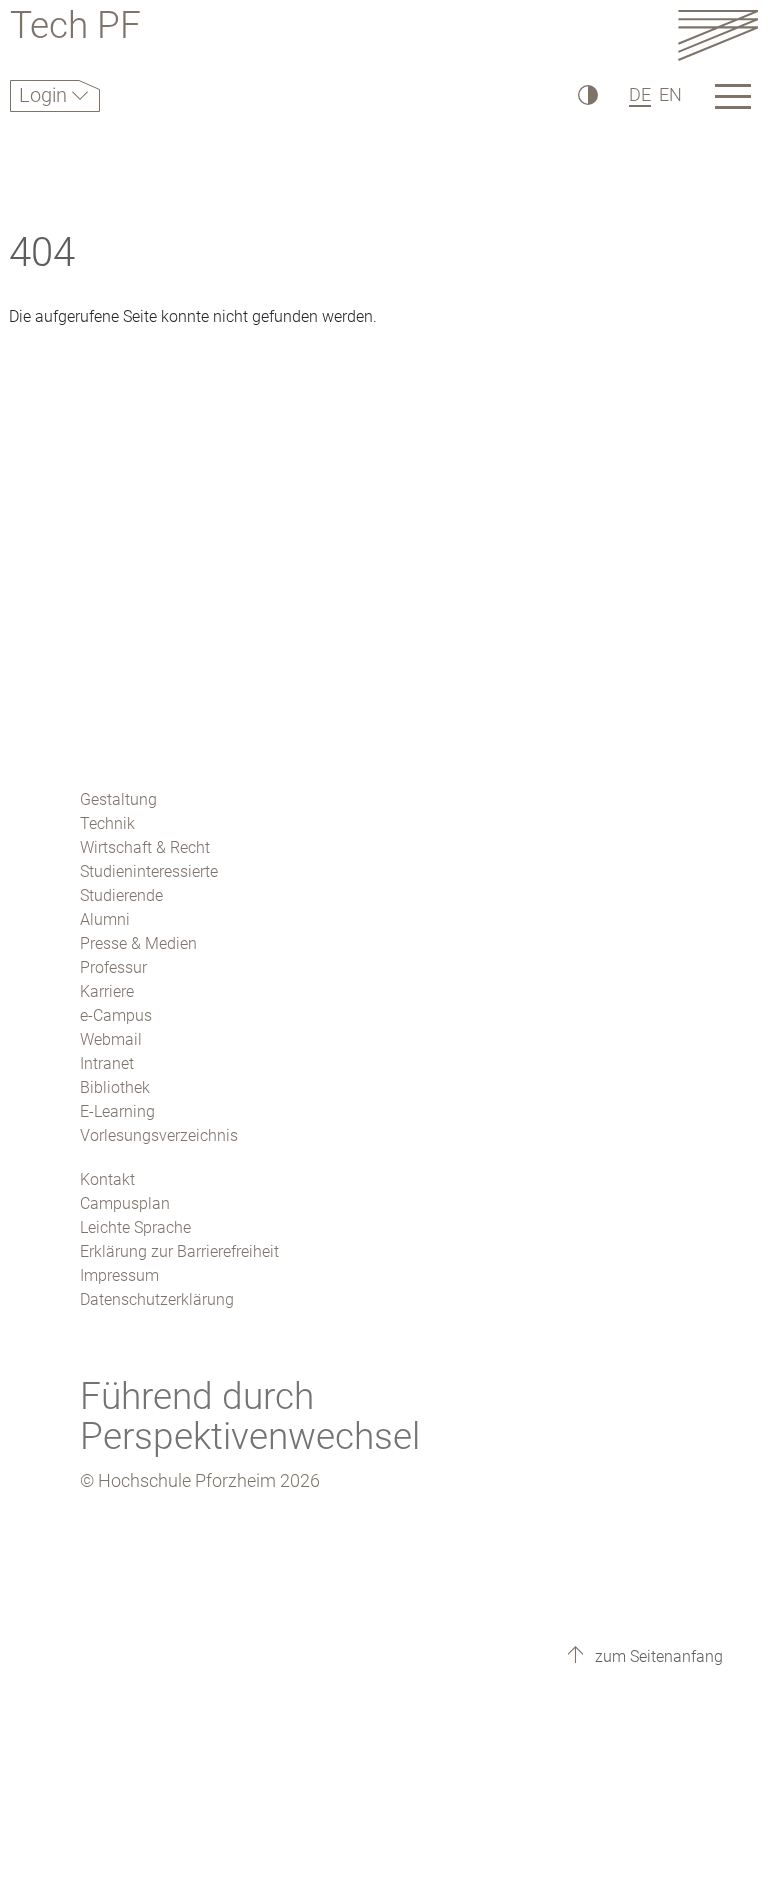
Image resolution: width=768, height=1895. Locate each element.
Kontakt (107, 1179)
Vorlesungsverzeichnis (159, 1135)
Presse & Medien (138, 943)
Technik (107, 823)
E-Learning (117, 1111)
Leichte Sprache (135, 1227)
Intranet (107, 1063)
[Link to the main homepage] (718, 34)
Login (45, 95)
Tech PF (75, 28)
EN (670, 94)
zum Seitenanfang (657, 1656)
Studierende (121, 895)
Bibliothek (115, 1087)
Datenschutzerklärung (157, 1299)
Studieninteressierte (149, 871)
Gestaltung (118, 799)
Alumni (105, 919)
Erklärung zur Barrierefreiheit (179, 1251)
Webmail (111, 1039)
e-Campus (116, 1015)
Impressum (119, 1275)
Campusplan (125, 1203)
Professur (113, 967)
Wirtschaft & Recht (145, 847)
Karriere (107, 991)
